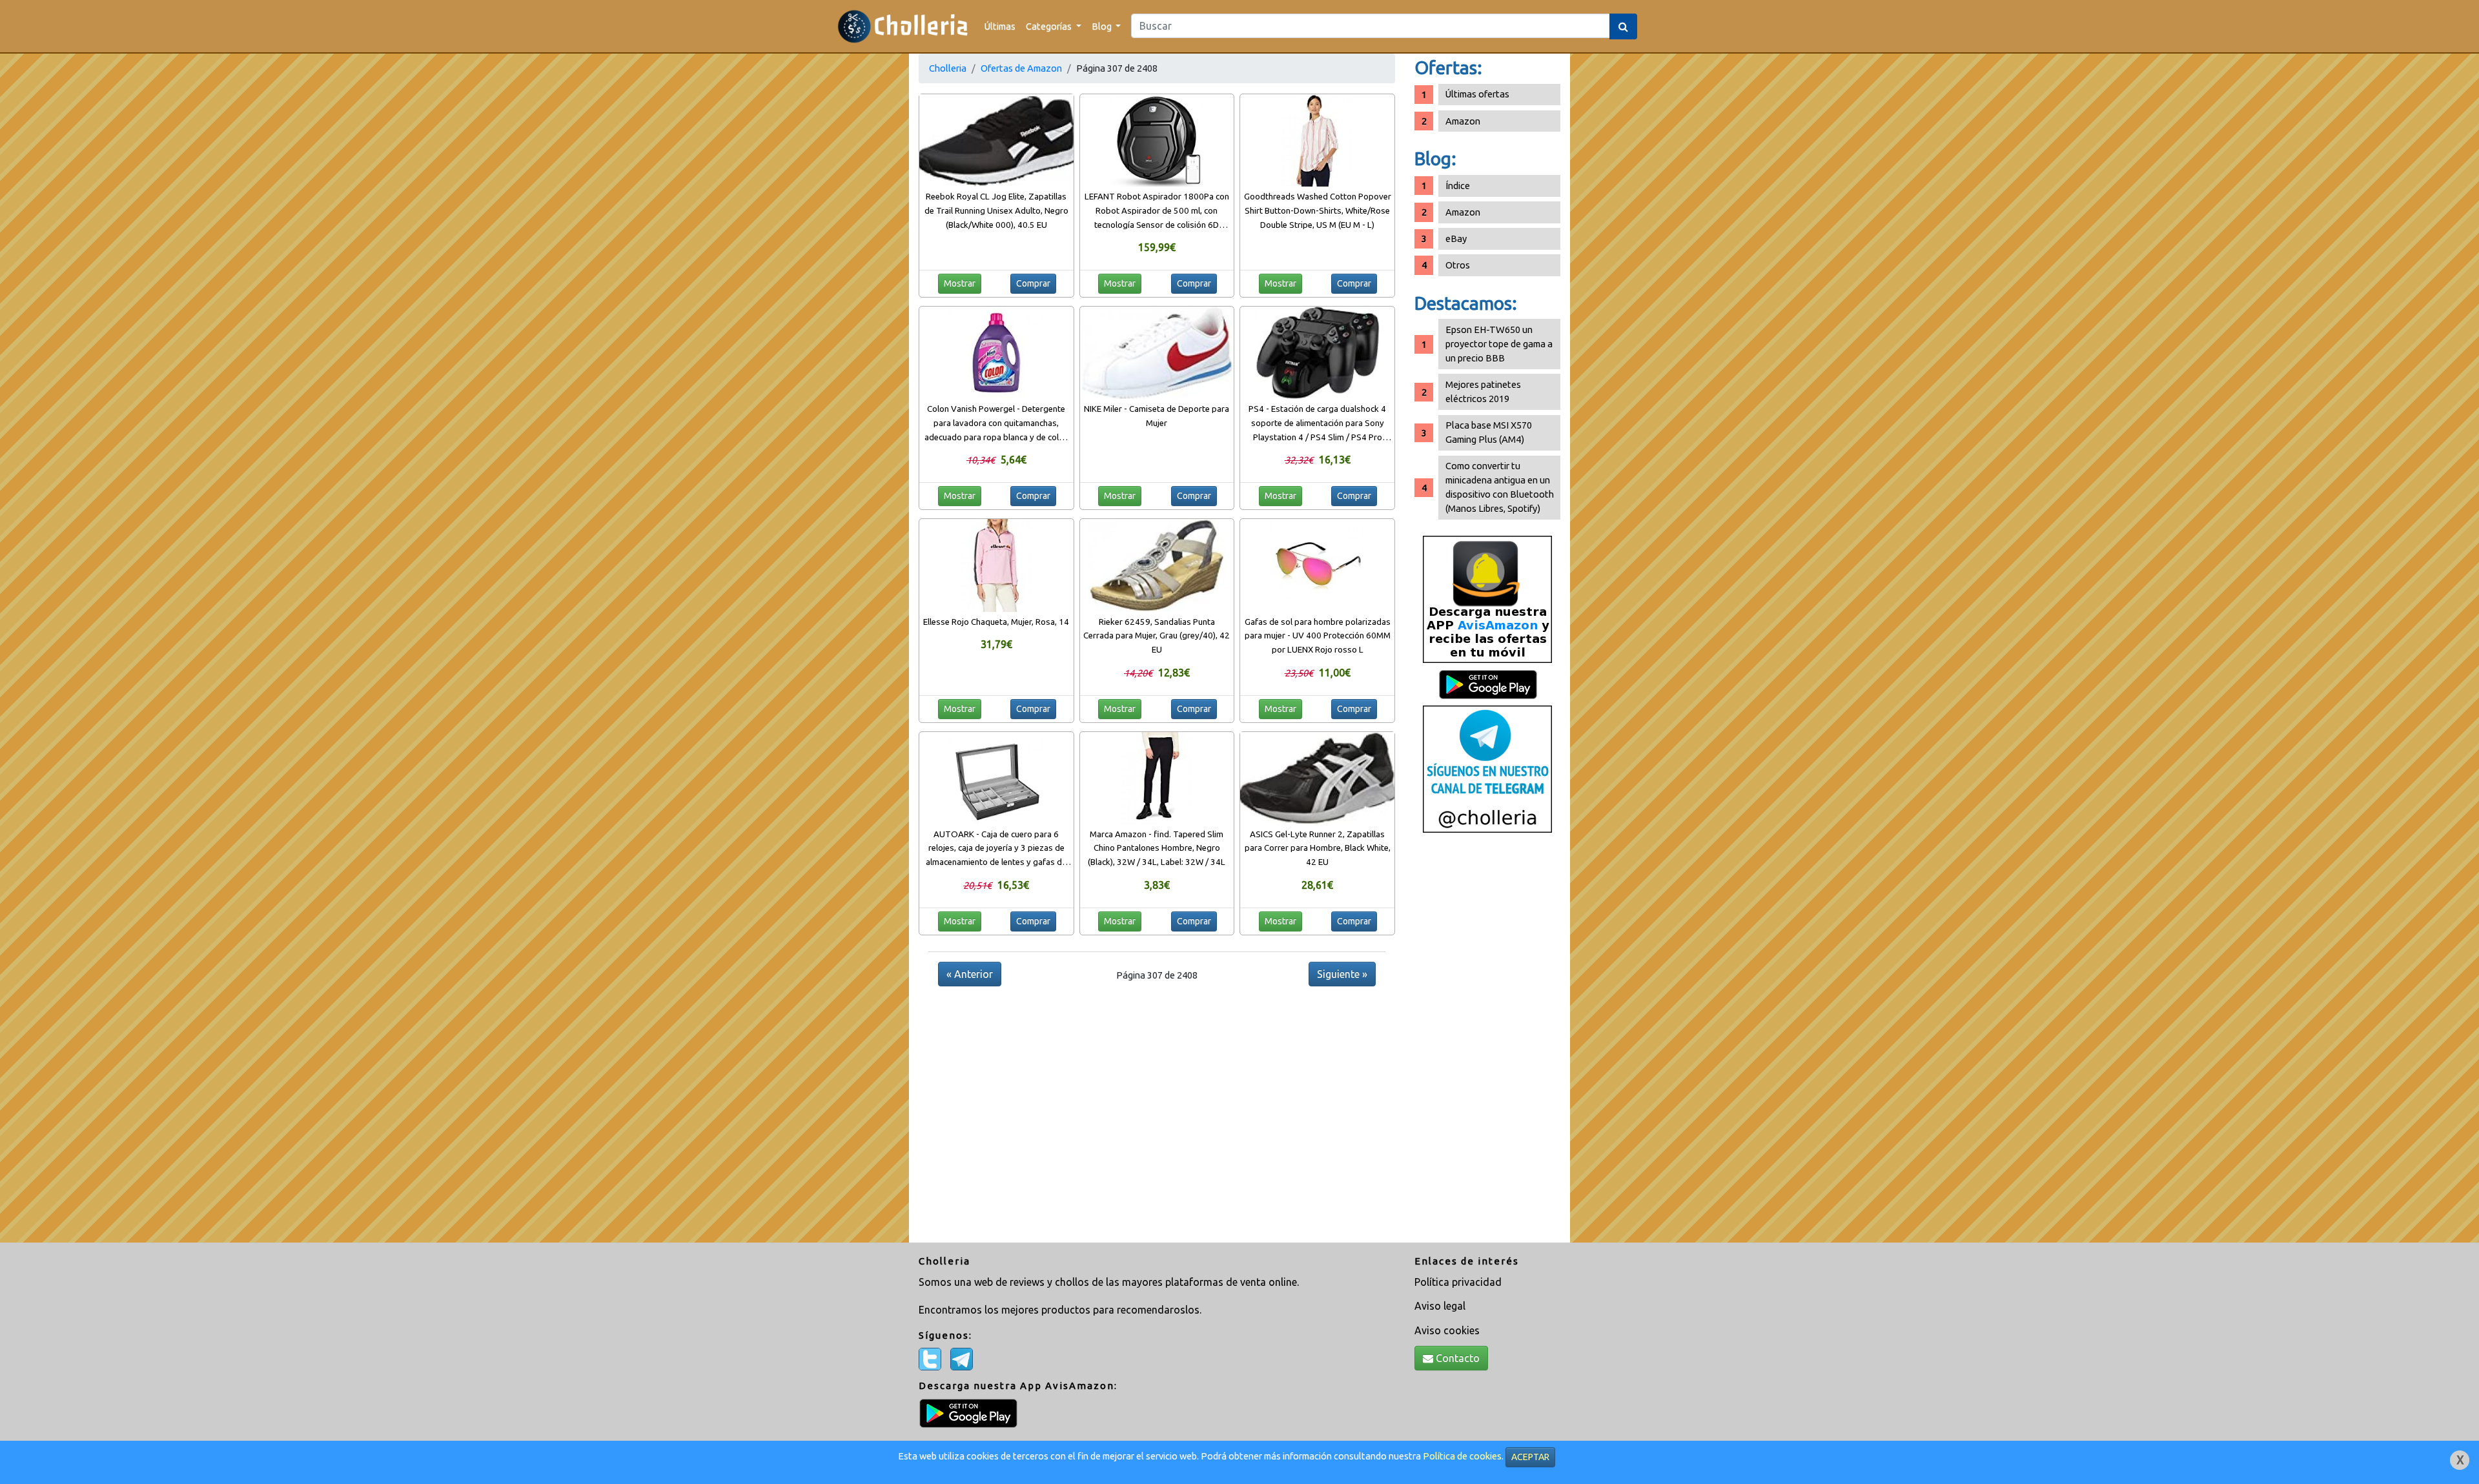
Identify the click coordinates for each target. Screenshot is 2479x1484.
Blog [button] (1103, 26)
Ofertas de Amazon (1021, 68)
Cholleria (948, 68)
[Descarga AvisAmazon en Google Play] (1487, 599)
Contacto (1456, 1358)
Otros (1458, 265)
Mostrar (960, 283)
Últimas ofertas (1477, 94)
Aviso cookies (1447, 1330)
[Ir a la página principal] (903, 26)
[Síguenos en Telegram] (1487, 768)
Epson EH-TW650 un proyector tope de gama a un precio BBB (1499, 344)
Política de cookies (1462, 1456)
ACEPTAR (1530, 1457)
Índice (1458, 186)
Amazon (1463, 121)
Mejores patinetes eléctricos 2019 (1483, 391)
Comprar (1033, 283)
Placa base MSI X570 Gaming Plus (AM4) (1489, 432)
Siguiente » (1342, 974)
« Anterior (970, 974)
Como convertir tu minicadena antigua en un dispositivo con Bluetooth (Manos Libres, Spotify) (1500, 487)
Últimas (1000, 26)
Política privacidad (1458, 1282)
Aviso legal (1440, 1306)
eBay (1456, 239)
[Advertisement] (1487, 1042)
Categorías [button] (1050, 26)
